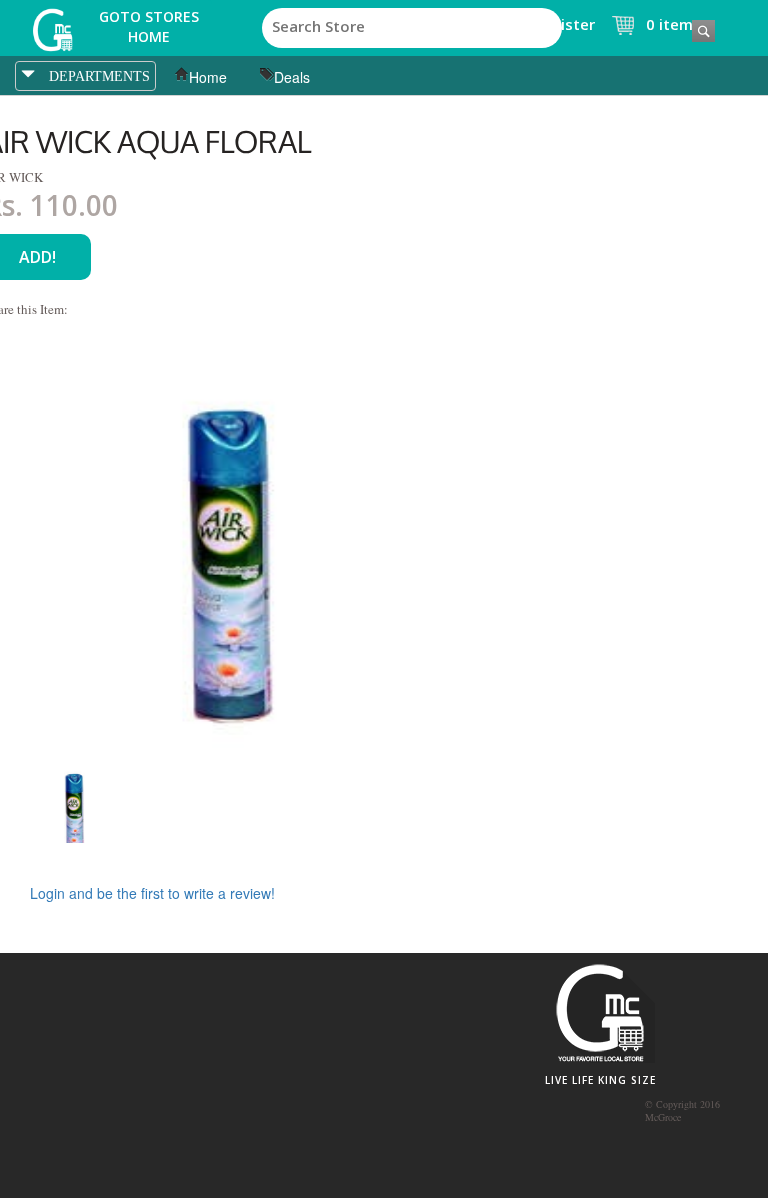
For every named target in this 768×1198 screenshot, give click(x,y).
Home (208, 77)
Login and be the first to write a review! (152, 893)
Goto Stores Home (149, 26)
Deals (292, 77)
